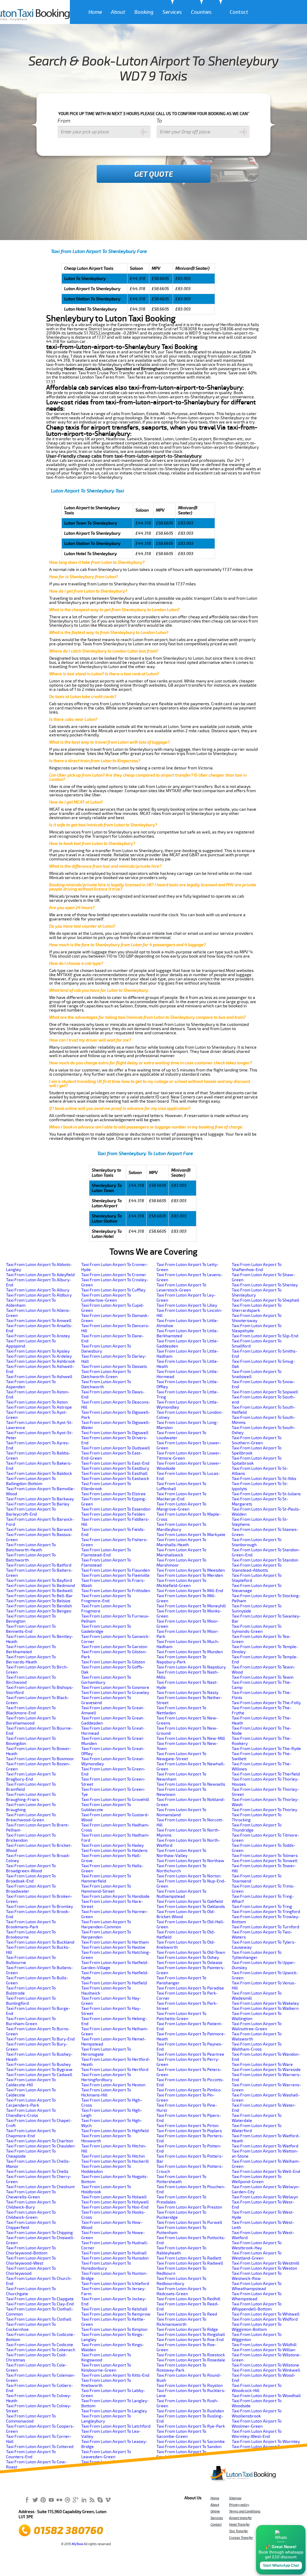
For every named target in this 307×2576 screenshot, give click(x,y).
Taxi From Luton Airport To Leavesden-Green (106, 2454)
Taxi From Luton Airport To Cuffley (113, 1290)
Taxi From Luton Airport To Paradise (190, 1988)
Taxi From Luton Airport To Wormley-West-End (257, 2434)
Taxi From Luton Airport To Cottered (40, 2447)
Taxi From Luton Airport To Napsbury (191, 1667)
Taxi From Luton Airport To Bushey (38, 2065)
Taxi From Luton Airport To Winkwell (266, 2370)
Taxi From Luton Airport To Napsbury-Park (181, 1659)
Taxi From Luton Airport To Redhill (188, 2299)
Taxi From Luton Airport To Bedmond (40, 1586)
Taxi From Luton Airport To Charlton (40, 2141)
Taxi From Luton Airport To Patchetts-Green (181, 2016)
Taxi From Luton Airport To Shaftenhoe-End (257, 1267)
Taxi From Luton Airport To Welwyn (265, 2197)
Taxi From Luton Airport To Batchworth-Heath (31, 1547)
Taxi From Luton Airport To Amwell (39, 1321)
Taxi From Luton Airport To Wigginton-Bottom (257, 2327)
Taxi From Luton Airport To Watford (265, 2146)
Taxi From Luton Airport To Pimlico (189, 2090)
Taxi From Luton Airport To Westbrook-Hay (257, 2245)
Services (172, 12)
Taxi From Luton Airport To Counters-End (31, 2454)
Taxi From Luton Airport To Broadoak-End (31, 1879)
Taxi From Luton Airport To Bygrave (39, 2070)
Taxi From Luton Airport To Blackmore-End (31, 1710)
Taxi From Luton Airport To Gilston (113, 1662)
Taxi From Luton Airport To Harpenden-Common (106, 1924)
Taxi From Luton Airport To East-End (115, 1463)
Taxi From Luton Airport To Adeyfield (40, 1275)
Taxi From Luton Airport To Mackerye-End (181, 1496)
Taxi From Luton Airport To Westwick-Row (257, 2276)
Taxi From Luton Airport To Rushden (190, 2411)
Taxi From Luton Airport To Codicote (40, 2345)
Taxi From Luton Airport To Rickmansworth (181, 2322)
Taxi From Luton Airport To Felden (113, 1514)
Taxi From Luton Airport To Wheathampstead (257, 2286)
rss (92, 2500)
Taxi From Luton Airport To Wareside (266, 2070)
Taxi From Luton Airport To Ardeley (39, 1356)
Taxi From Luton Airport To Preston (189, 2207)
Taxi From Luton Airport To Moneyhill (191, 1606)
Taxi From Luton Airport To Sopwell (265, 1392)
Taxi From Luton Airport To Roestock (191, 2355)
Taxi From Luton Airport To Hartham (115, 1942)
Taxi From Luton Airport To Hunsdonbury (106, 2266)
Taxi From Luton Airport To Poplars (189, 2131)
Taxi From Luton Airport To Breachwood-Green (31, 1817)
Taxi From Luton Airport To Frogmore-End (106, 1598)
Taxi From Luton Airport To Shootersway (257, 1318)
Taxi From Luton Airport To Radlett (189, 2258)
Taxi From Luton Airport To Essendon (116, 1509)
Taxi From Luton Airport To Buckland (40, 1942)
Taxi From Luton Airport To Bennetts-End (31, 1629)
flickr (59, 2500)
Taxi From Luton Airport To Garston (114, 1647)
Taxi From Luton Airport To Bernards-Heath (31, 1659)
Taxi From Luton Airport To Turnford (265, 1927)
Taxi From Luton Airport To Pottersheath (181, 2179)
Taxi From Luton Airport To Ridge (187, 2329)
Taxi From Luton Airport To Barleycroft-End (31, 1512)
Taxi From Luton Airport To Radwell (190, 2263)
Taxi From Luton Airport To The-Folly (266, 1703)
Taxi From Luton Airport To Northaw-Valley (181, 1853)
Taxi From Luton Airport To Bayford (39, 1581)
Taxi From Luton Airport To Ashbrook (40, 1361)
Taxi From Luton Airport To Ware (262, 2065)
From (64, 121)
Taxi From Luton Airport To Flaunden (116, 1570)
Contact (239, 12)
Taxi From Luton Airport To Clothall (39, 2319)
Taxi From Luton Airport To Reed (187, 2314)
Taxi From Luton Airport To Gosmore (115, 1688)
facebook (27, 2500)
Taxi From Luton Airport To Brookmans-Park (31, 1924)
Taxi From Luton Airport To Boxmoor (40, 1759)
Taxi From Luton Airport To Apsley (38, 1351)
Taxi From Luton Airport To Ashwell (39, 1377)
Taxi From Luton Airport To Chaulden (40, 2146)
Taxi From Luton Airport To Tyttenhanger (257, 1955)
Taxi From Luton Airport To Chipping (39, 2233)
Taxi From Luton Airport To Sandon (189, 2447)
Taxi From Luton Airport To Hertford (115, 2070)
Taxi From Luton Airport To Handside (115, 1896)
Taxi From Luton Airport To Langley (114, 2411)
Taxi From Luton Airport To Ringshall (191, 2335)
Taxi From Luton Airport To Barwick (39, 1530)
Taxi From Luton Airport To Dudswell (116, 1448)
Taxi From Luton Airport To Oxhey (188, 1958)
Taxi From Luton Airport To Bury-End (40, 2039)
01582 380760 (68, 2531)
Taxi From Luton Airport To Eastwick (115, 1479)
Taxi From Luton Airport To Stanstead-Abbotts (257, 1568)
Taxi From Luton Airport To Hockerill (115, 2161)
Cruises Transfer (241, 2538)
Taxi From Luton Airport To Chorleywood (31, 2271)
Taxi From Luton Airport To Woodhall (266, 2396)
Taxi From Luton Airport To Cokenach (41, 2350)
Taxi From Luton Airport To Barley (38, 1504)
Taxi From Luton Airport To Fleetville (115, 1575)
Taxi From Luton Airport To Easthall (114, 1474)
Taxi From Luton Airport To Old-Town (191, 1952)
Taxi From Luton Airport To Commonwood (31, 2419)
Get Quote (154, 174)
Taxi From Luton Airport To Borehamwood (31, 1721)
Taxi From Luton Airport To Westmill (265, 2263)
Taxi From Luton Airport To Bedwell (39, 1591)
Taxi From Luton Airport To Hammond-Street (106, 1889)
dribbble (67, 2500)
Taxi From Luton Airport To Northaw (190, 1861)
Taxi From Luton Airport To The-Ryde (266, 1749)
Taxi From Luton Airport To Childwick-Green (31, 2215)
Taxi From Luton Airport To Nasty (187, 1693)
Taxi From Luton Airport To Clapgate (40, 2299)
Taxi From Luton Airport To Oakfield (190, 1902)
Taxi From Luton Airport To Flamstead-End (106, 1552)
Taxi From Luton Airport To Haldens (114, 1851)
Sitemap (235, 2498)
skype (100, 2500)
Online (215, 2511)
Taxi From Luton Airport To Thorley (264, 1810)
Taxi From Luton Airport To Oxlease (189, 1963)
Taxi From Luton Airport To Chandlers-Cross (31, 2113)
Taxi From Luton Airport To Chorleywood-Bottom (31, 2251)
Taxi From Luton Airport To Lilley (187, 1305)
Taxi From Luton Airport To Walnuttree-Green (257, 2026)
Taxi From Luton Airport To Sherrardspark (257, 1308)
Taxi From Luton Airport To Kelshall (114, 2309)
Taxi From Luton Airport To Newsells (191, 1784)
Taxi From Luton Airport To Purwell (189, 2222)
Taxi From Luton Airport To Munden (190, 1652)
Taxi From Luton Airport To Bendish (39, 1606)
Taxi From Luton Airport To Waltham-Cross (257, 2047)
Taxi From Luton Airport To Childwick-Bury (31, 2205)
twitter (35, 2500)
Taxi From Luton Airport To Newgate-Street (181, 1756)
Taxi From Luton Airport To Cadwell (39, 2075)
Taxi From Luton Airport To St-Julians (266, 1494)
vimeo (108, 2500)
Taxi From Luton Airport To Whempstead (257, 2296)
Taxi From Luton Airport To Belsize (38, 1601)
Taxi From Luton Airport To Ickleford (115, 2284)
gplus (76, 2500)
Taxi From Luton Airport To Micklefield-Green (181, 1583)
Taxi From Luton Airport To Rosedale (191, 2360)
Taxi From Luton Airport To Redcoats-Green (181, 2291)
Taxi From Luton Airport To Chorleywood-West (31, 2261)
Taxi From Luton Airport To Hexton (113, 2085)
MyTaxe (77, 2544)
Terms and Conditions (245, 2511)
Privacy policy (239, 2505)
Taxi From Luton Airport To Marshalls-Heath (181, 1542)
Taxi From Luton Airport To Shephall (265, 1300)
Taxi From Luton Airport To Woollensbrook (257, 2414)
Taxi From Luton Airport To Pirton (188, 2126)
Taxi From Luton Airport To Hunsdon (115, 2258)
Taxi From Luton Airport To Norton (189, 1876)
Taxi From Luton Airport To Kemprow (116, 2314)
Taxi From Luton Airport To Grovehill (115, 1800)
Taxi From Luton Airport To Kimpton (114, 2329)
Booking (144, 12)
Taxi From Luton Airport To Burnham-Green (31, 2021)
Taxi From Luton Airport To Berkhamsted (31, 1649)
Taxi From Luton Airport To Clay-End (40, 2304)
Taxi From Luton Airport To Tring (262, 1907)
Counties (201, 12)
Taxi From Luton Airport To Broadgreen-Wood (31, 1868)
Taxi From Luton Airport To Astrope (39, 1407)
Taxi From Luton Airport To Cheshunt (40, 2187)
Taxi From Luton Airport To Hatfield (114, 1983)
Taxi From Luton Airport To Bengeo (39, 1611)
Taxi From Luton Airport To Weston (264, 2268)
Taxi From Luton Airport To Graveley (115, 1693)
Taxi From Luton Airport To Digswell (115, 1433)
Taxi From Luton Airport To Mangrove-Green (181, 1507)
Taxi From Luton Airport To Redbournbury (181, 2281)
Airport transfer (240, 2518)
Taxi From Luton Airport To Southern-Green (257, 1440)
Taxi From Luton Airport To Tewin (263, 1677)
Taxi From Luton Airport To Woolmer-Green (257, 2424)
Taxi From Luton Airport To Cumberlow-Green (106, 1298)
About (118, 12)
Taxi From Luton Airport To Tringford (266, 1912)
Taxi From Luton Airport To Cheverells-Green (31, 2194)
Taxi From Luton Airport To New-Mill (191, 1738)
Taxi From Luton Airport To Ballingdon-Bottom (31, 1481)
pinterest (43, 2500)
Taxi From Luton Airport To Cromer (114, 1275)
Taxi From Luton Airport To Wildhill (264, 2345)
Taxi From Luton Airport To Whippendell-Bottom (257, 2307)
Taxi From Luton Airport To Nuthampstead (181, 1894)
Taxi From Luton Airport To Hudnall (114, 2253)
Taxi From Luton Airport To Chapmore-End (31, 2133)
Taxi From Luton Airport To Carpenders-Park (31, 2103)
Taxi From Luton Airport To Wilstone (265, 2365)
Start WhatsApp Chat (281, 2566)
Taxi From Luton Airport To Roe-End (190, 2340)
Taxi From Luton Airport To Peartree (190, 2054)
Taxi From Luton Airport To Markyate (191, 1535)
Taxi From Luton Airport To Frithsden (116, 1591)
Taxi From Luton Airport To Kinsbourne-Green (106, 2368)
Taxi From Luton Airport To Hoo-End (115, 2207)
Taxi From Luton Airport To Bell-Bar (39, 1596)
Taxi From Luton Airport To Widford (265, 2319)
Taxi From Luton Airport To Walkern (265, 2009)
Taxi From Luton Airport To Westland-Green (257, 2256)
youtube (51, 2500)
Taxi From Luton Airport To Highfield (115, 2131)
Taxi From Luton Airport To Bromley (39, 1907)
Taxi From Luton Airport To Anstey (38, 1336)
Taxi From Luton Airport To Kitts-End (115, 2375)
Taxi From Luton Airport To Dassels (114, 1367)
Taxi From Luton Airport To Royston (190, 2386)
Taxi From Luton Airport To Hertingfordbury (106, 2077)
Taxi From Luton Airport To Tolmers (265, 1856)
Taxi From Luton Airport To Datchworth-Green (106, 1374)
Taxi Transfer (238, 2531)
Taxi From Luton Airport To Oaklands (191, 1907)
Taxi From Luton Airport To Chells (37, 2172)
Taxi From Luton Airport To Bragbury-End (31, 1777)
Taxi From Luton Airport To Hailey (112, 1845)
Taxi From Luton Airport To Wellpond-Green (257, 2179)
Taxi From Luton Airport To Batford (39, 1565)
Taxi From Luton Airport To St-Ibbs (264, 1479)
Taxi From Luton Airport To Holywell (115, 2202)
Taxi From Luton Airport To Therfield (266, 1774)
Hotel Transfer (239, 2524)
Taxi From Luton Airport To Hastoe (113, 1947)
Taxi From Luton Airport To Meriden (190, 1575)
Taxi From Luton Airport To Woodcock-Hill (257, 2388)
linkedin (84, 2500)
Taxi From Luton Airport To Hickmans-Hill (106, 2093)
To (159, 121)
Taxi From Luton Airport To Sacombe (191, 2442)
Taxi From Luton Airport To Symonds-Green (257, 1629)
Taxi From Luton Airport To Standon (265, 1560)
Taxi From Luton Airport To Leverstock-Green (181, 1288)
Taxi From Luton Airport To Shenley (265, 1285)
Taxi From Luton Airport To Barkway (40, 1499)
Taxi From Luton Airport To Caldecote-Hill (31, 2082)
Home (95, 12)
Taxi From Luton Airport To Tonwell (265, 1861)
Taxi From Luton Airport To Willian (264, 2350)
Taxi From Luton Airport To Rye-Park (191, 2426)
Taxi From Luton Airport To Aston (37, 1402)
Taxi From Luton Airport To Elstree (113, 1494)
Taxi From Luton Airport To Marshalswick (181, 1552)
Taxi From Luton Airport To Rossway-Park (181, 2368)
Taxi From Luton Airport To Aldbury (39, 1295)
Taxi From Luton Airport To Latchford (116, 2426)
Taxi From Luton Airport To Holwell (114, 2197)
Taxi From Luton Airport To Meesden (191, 1570)
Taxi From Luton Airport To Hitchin (113, 2156)
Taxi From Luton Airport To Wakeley (265, 2003)
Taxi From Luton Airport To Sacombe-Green (181, 2434)
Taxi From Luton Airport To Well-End (266, 2172)
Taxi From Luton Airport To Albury (38, 1290)
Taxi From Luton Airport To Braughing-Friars (31, 1797)
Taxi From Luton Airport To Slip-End (265, 1336)
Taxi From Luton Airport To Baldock (39, 1474)
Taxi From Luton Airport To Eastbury (115, 1468)
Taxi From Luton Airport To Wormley (266, 2442)
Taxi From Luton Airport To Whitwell (266, 2314)
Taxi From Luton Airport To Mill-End (190, 1591)
